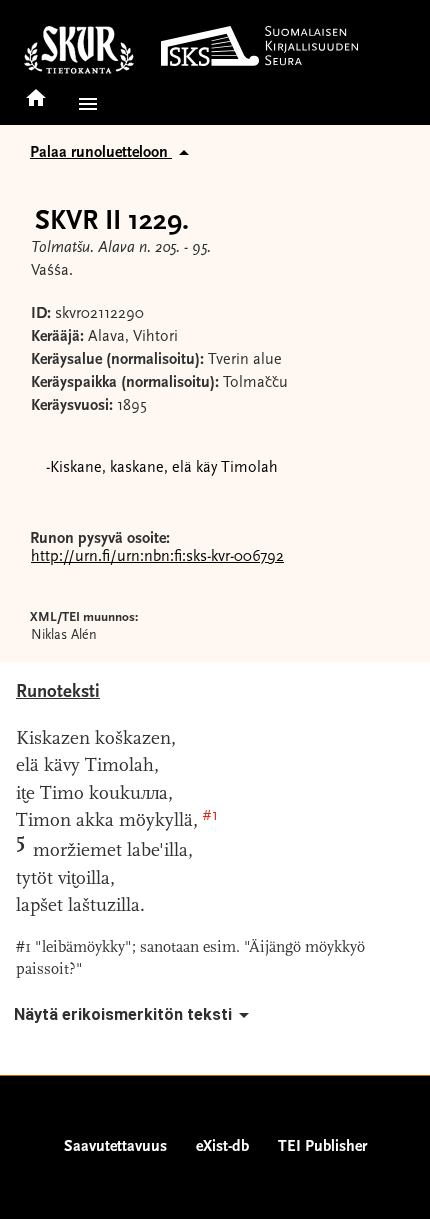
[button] (84, 104)
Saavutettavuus (115, 1147)
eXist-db (222, 1147)
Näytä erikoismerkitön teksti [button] (123, 1014)
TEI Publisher (322, 1147)
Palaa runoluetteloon (101, 153)
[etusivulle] (36, 91)
